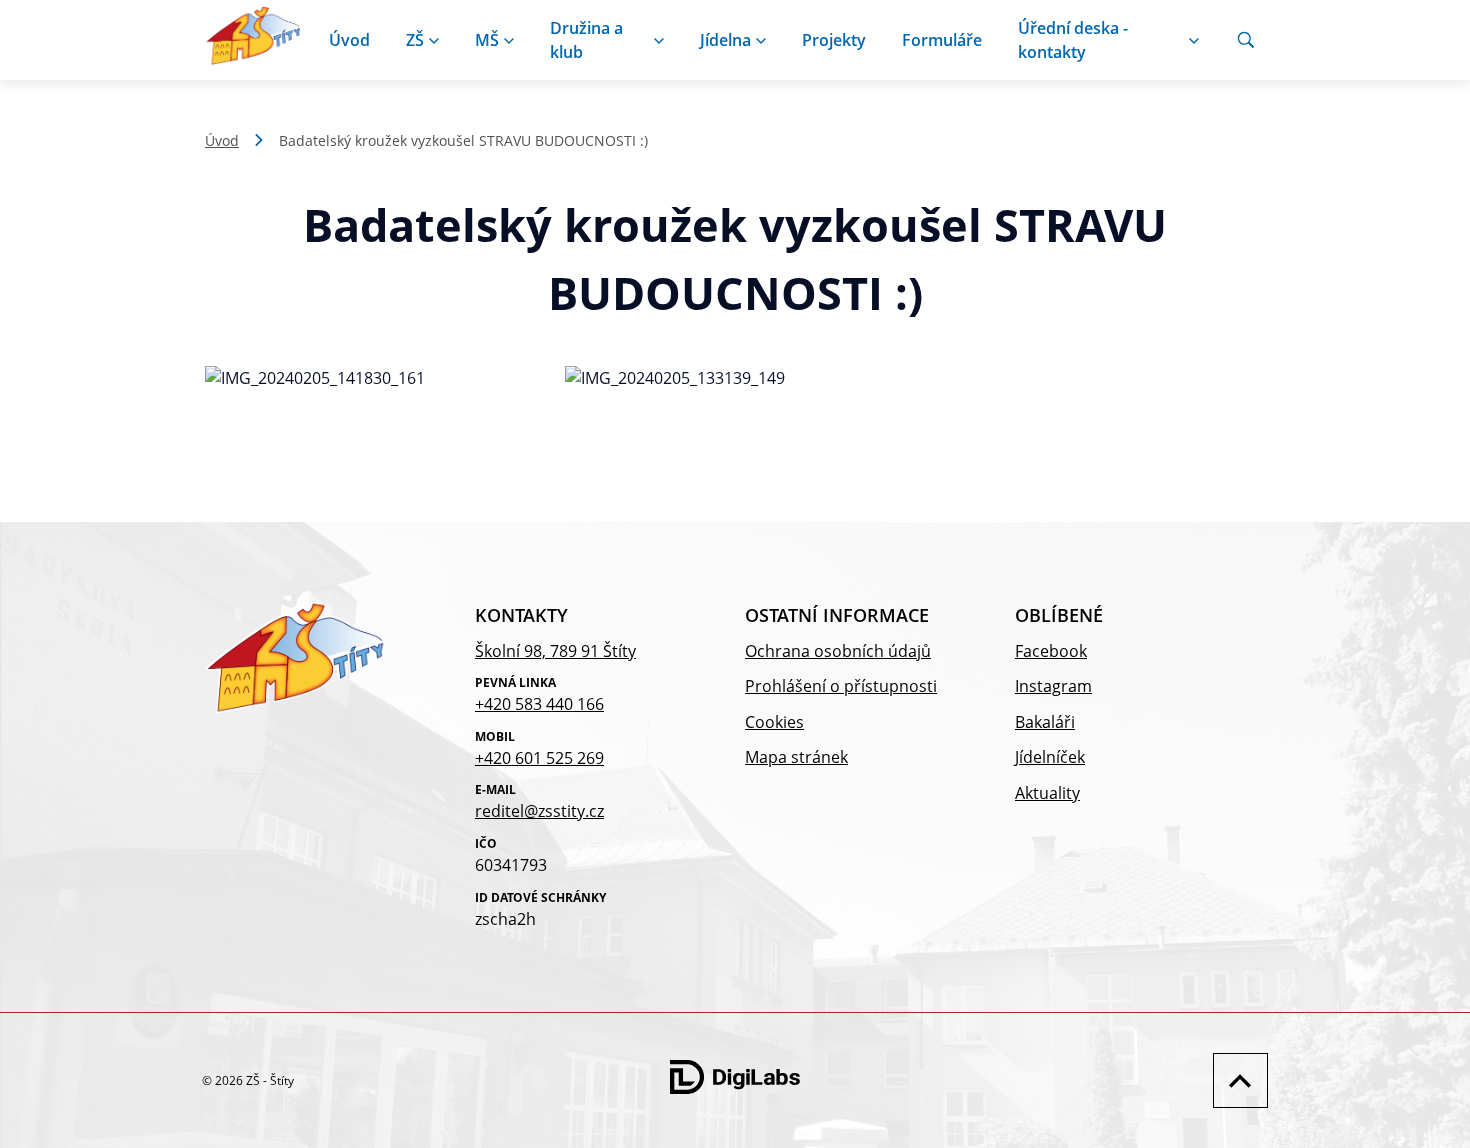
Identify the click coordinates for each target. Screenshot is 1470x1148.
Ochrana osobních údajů (838, 651)
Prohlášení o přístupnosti (841, 686)
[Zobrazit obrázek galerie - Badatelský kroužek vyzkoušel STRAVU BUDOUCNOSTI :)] (375, 379)
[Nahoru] (1235, 1080)
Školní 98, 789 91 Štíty (555, 651)
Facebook (1051, 651)
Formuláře (942, 40)
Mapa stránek (796, 757)
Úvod (349, 40)
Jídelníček (1050, 757)
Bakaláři (1045, 722)
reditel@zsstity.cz (539, 811)
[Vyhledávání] (1246, 40)
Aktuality (1047, 793)
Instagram (1053, 686)
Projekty (834, 40)
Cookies (774, 722)
